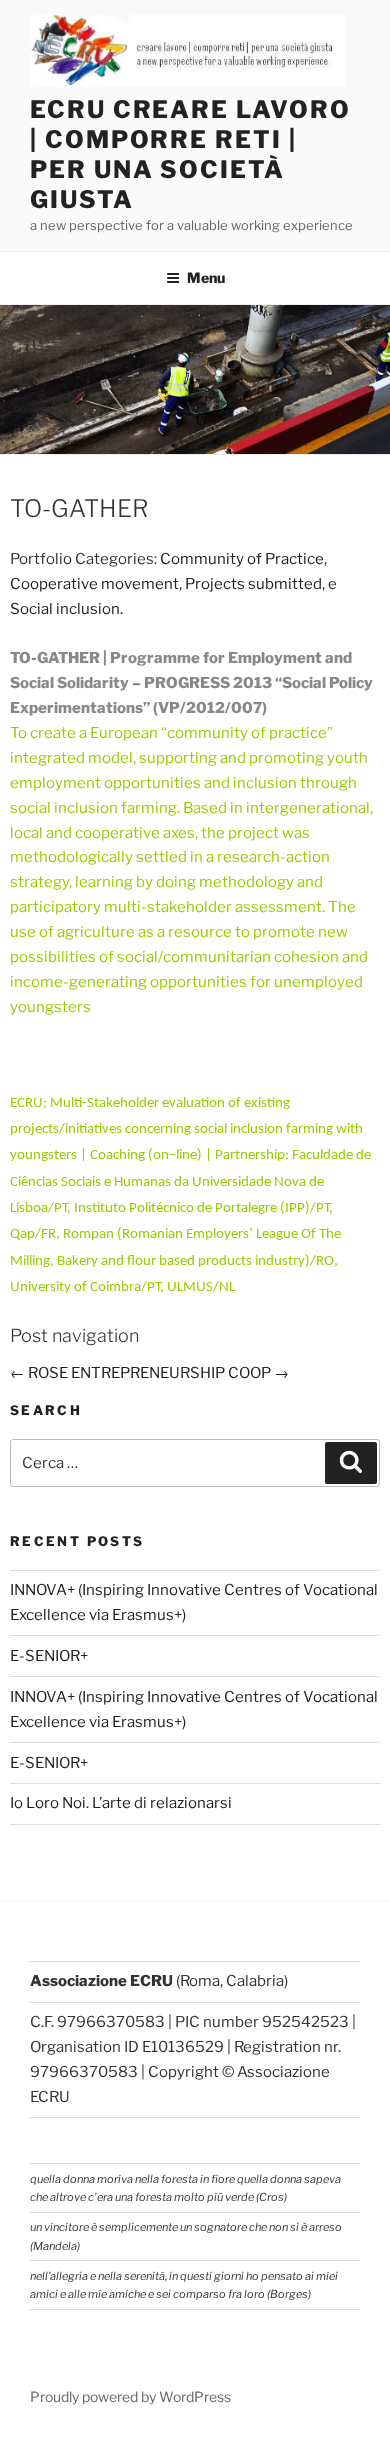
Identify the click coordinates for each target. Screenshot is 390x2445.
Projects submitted (253, 584)
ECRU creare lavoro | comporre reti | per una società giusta (190, 154)
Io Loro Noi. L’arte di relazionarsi (121, 1803)
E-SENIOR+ (49, 1656)
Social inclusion (65, 609)
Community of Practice (242, 559)
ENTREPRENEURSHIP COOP (180, 1373)
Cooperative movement (94, 584)
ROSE (39, 1373)
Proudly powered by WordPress (130, 2396)
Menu (206, 277)
